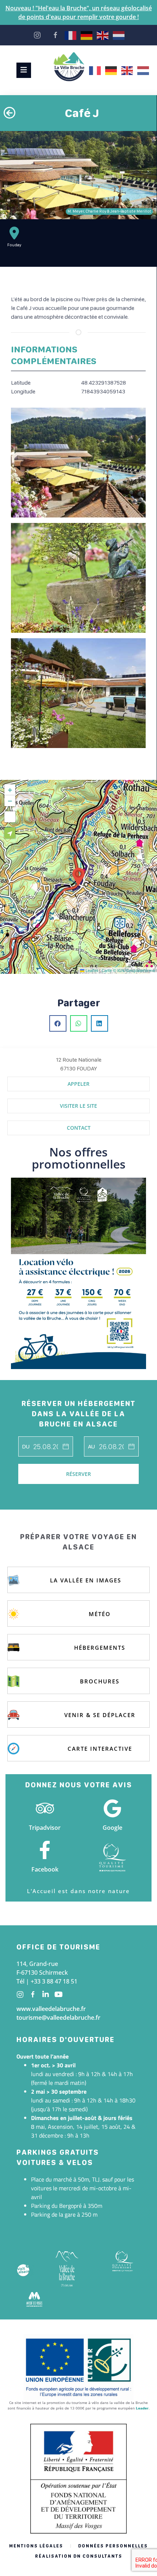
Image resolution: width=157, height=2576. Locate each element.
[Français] (71, 35)
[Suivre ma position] (10, 833)
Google (112, 1828)
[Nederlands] (119, 35)
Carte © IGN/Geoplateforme (128, 970)
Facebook (45, 1869)
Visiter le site (78, 1106)
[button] (78, 877)
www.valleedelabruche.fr (51, 2009)
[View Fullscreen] (10, 817)
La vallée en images (86, 1580)
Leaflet (91, 970)
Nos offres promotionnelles (79, 1158)
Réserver (78, 1474)
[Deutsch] (87, 35)
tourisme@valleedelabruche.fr (58, 2018)
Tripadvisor (45, 1828)
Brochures (100, 1681)
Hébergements (100, 1648)
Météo (100, 1614)
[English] (103, 35)
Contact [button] (79, 1128)
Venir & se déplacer (100, 1715)
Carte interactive (100, 1749)
